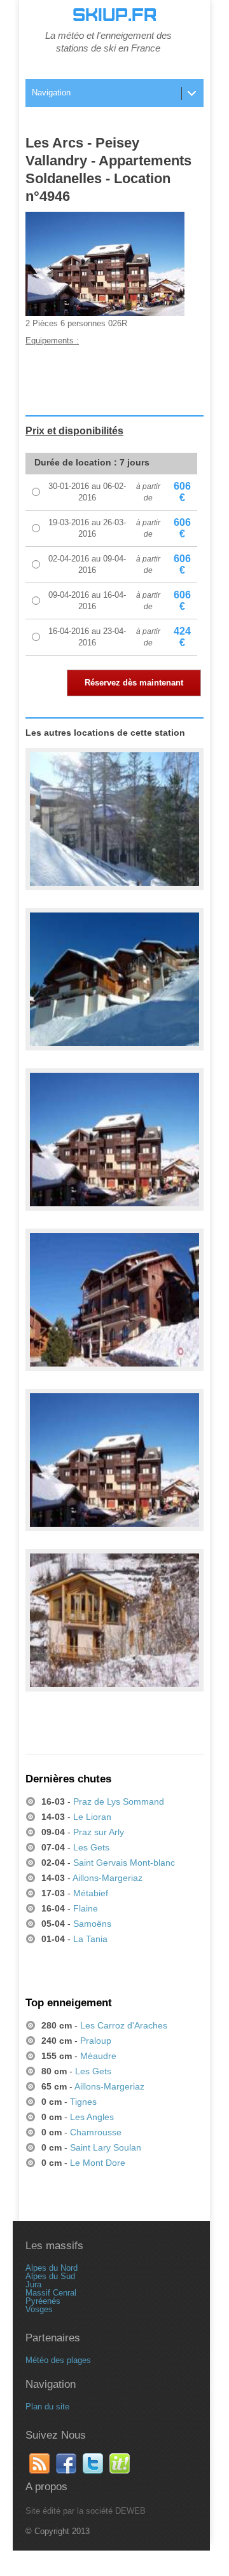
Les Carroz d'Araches (124, 2025)
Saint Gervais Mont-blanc (124, 1863)
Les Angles (92, 2117)
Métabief (91, 1893)
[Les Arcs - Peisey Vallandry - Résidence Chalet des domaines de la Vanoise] (114, 1621)
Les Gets (91, 1847)
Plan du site (47, 2407)
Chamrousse (96, 2132)
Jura (33, 2284)
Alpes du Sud (50, 2276)
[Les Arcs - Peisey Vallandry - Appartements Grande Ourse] (114, 1300)
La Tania (90, 1939)
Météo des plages (58, 2360)
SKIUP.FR (114, 15)
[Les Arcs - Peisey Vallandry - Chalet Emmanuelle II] (114, 820)
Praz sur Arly (99, 1832)
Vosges (39, 2309)
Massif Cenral (51, 2293)
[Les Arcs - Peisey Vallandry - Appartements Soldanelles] (114, 1140)
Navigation (51, 93)
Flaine (86, 1908)
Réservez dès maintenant (134, 683)
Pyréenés (43, 2301)
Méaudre (98, 2056)
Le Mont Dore (98, 2163)
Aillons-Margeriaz (108, 1878)
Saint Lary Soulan (106, 2147)
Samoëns (92, 1924)
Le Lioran (92, 1817)
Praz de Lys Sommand (119, 1801)
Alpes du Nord (52, 2268)
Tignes (83, 2102)
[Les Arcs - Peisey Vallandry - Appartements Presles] (114, 980)
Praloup (96, 2041)
